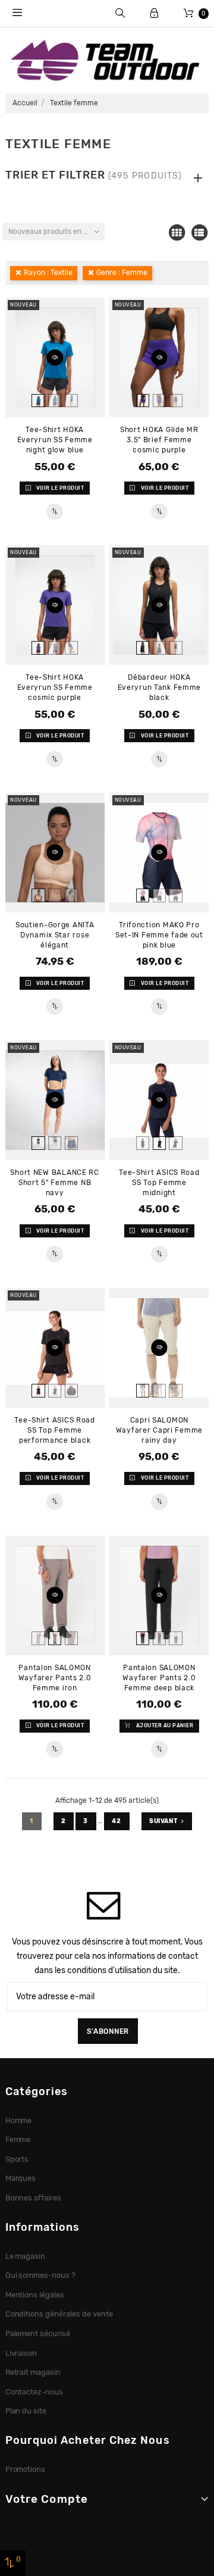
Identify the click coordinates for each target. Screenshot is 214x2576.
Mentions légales (35, 2295)
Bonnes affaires (34, 2198)
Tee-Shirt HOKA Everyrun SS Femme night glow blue (55, 440)
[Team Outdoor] (107, 60)
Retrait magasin (33, 2372)
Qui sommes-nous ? (41, 2275)
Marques (21, 2178)
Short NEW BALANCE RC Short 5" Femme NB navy (54, 1183)
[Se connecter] (154, 13)
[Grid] (177, 233)
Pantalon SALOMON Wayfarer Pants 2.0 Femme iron (55, 1678)
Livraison (21, 2353)
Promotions (26, 2469)
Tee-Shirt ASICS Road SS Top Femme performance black (54, 1430)
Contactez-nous (34, 2392)
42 (117, 1821)
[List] (199, 233)
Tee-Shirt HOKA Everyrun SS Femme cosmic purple (55, 687)
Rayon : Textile (48, 273)
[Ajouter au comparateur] (54, 512)
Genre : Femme (122, 273)
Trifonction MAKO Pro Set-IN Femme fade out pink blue (159, 935)
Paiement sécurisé (38, 2333)
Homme (19, 2120)
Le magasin (26, 2256)
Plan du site (26, 2411)
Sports (17, 2159)
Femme (18, 2139)
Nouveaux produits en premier (56, 232)
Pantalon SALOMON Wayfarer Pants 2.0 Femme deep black (159, 1678)
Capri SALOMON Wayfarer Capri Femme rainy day (159, 1430)
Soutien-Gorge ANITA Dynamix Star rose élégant (55, 935)
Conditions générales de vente (59, 2314)
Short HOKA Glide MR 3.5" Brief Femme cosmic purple (159, 440)
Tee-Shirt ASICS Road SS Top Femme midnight (159, 1183)
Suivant (163, 1821)
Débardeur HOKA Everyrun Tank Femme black (160, 687)
